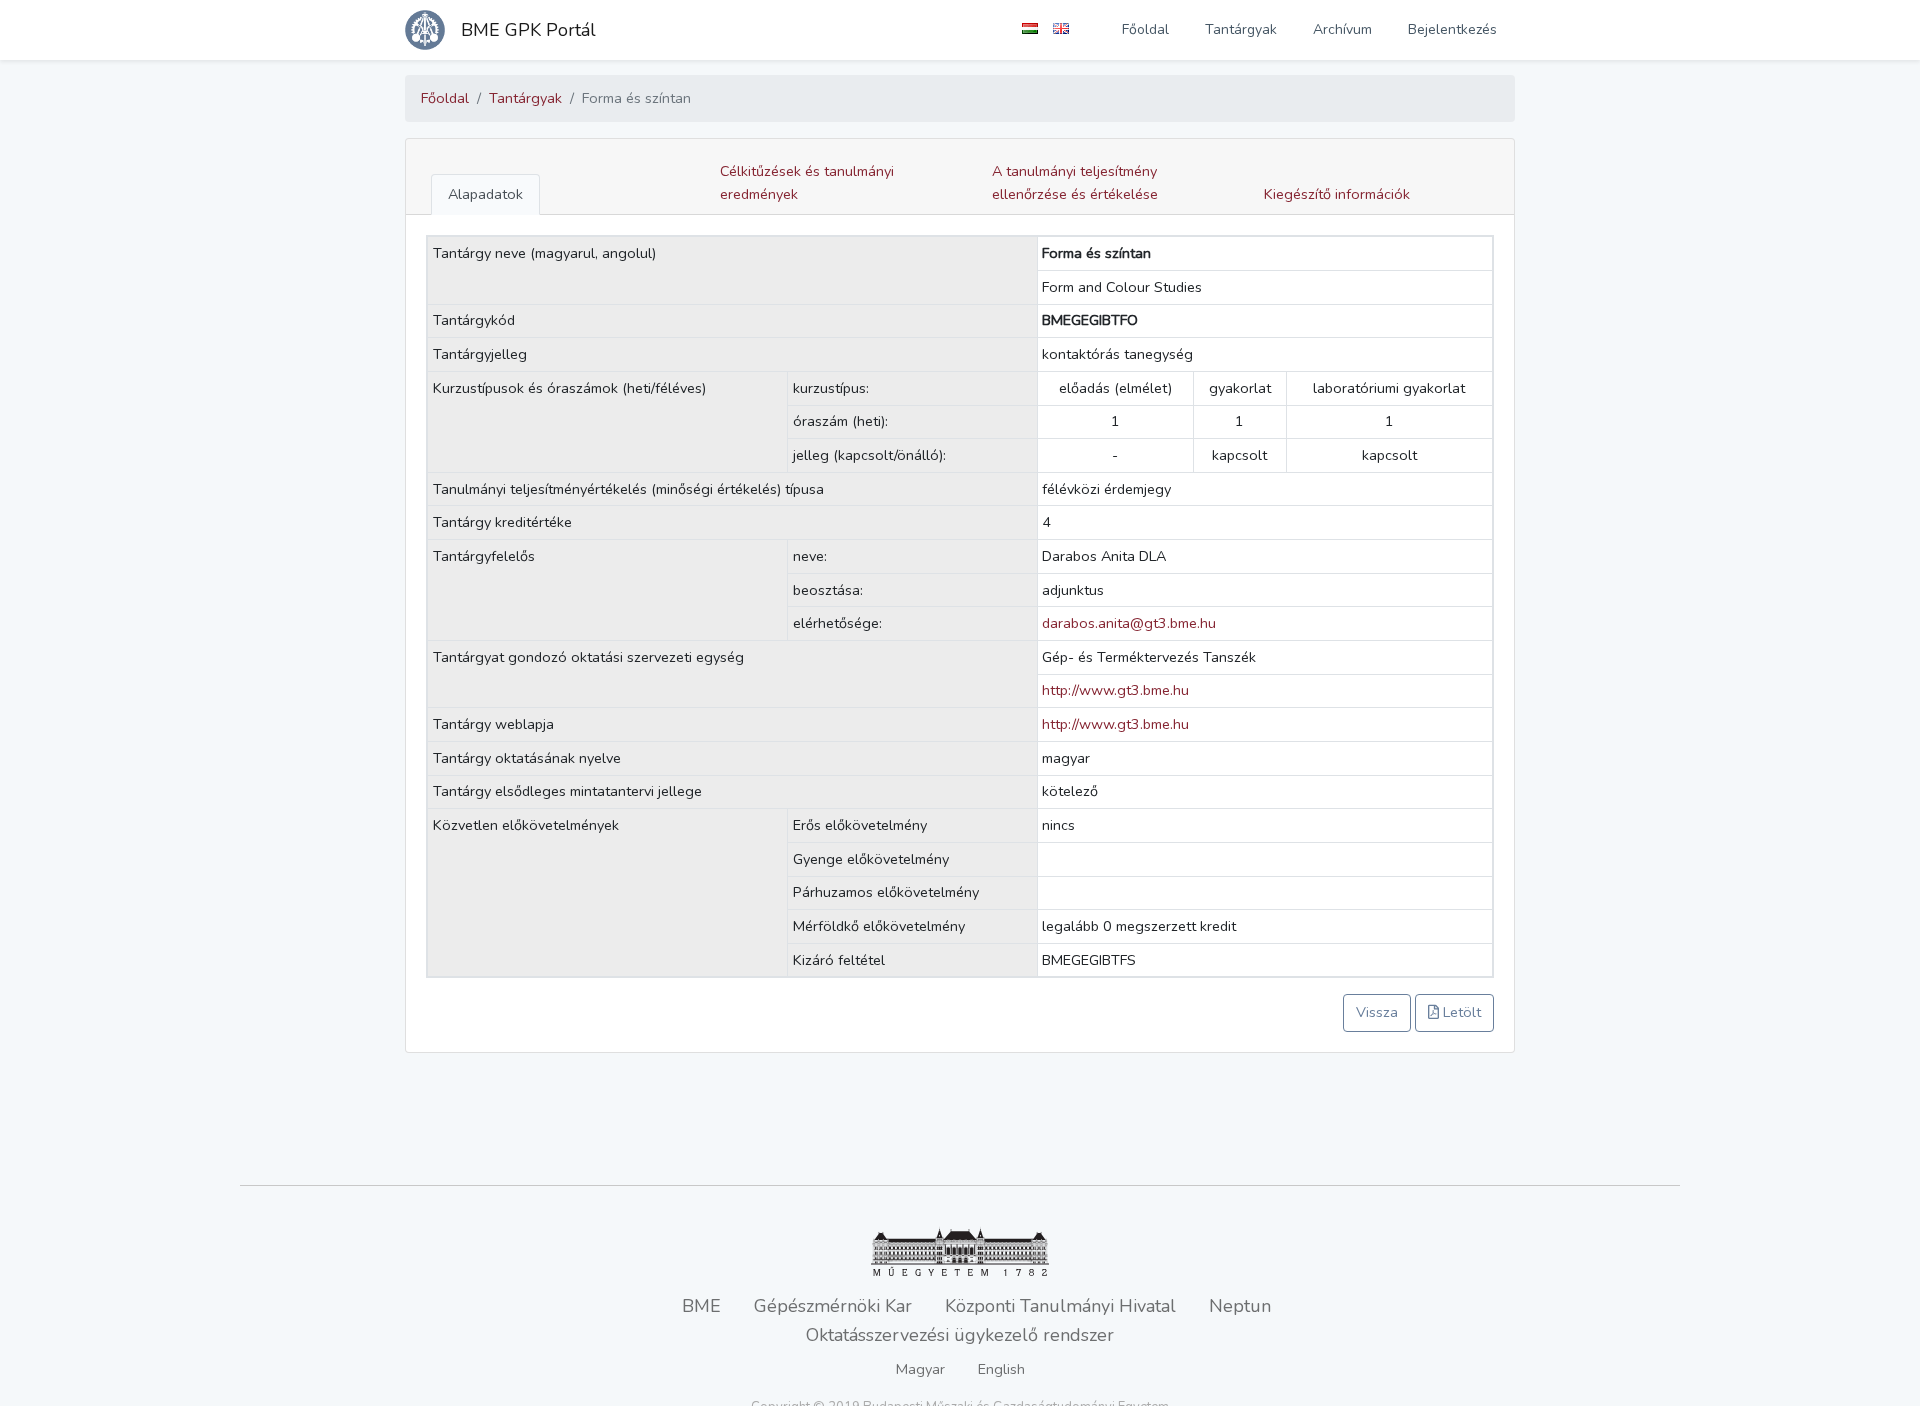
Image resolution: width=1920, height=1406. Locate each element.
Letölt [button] (1460, 1012)
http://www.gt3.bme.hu (1115, 690)
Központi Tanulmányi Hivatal (1060, 1306)
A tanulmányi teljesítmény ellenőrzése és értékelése (1075, 182)
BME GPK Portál (528, 30)
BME (701, 1306)
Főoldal (1145, 29)
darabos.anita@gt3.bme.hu (1129, 623)
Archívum (1342, 29)
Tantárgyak (1241, 29)
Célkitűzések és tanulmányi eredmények (807, 182)
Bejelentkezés (1452, 29)
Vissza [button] (1377, 1012)
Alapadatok (485, 194)
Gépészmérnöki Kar (833, 1306)
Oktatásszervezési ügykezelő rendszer (960, 1335)
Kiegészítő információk (1337, 194)
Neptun (1240, 1306)
